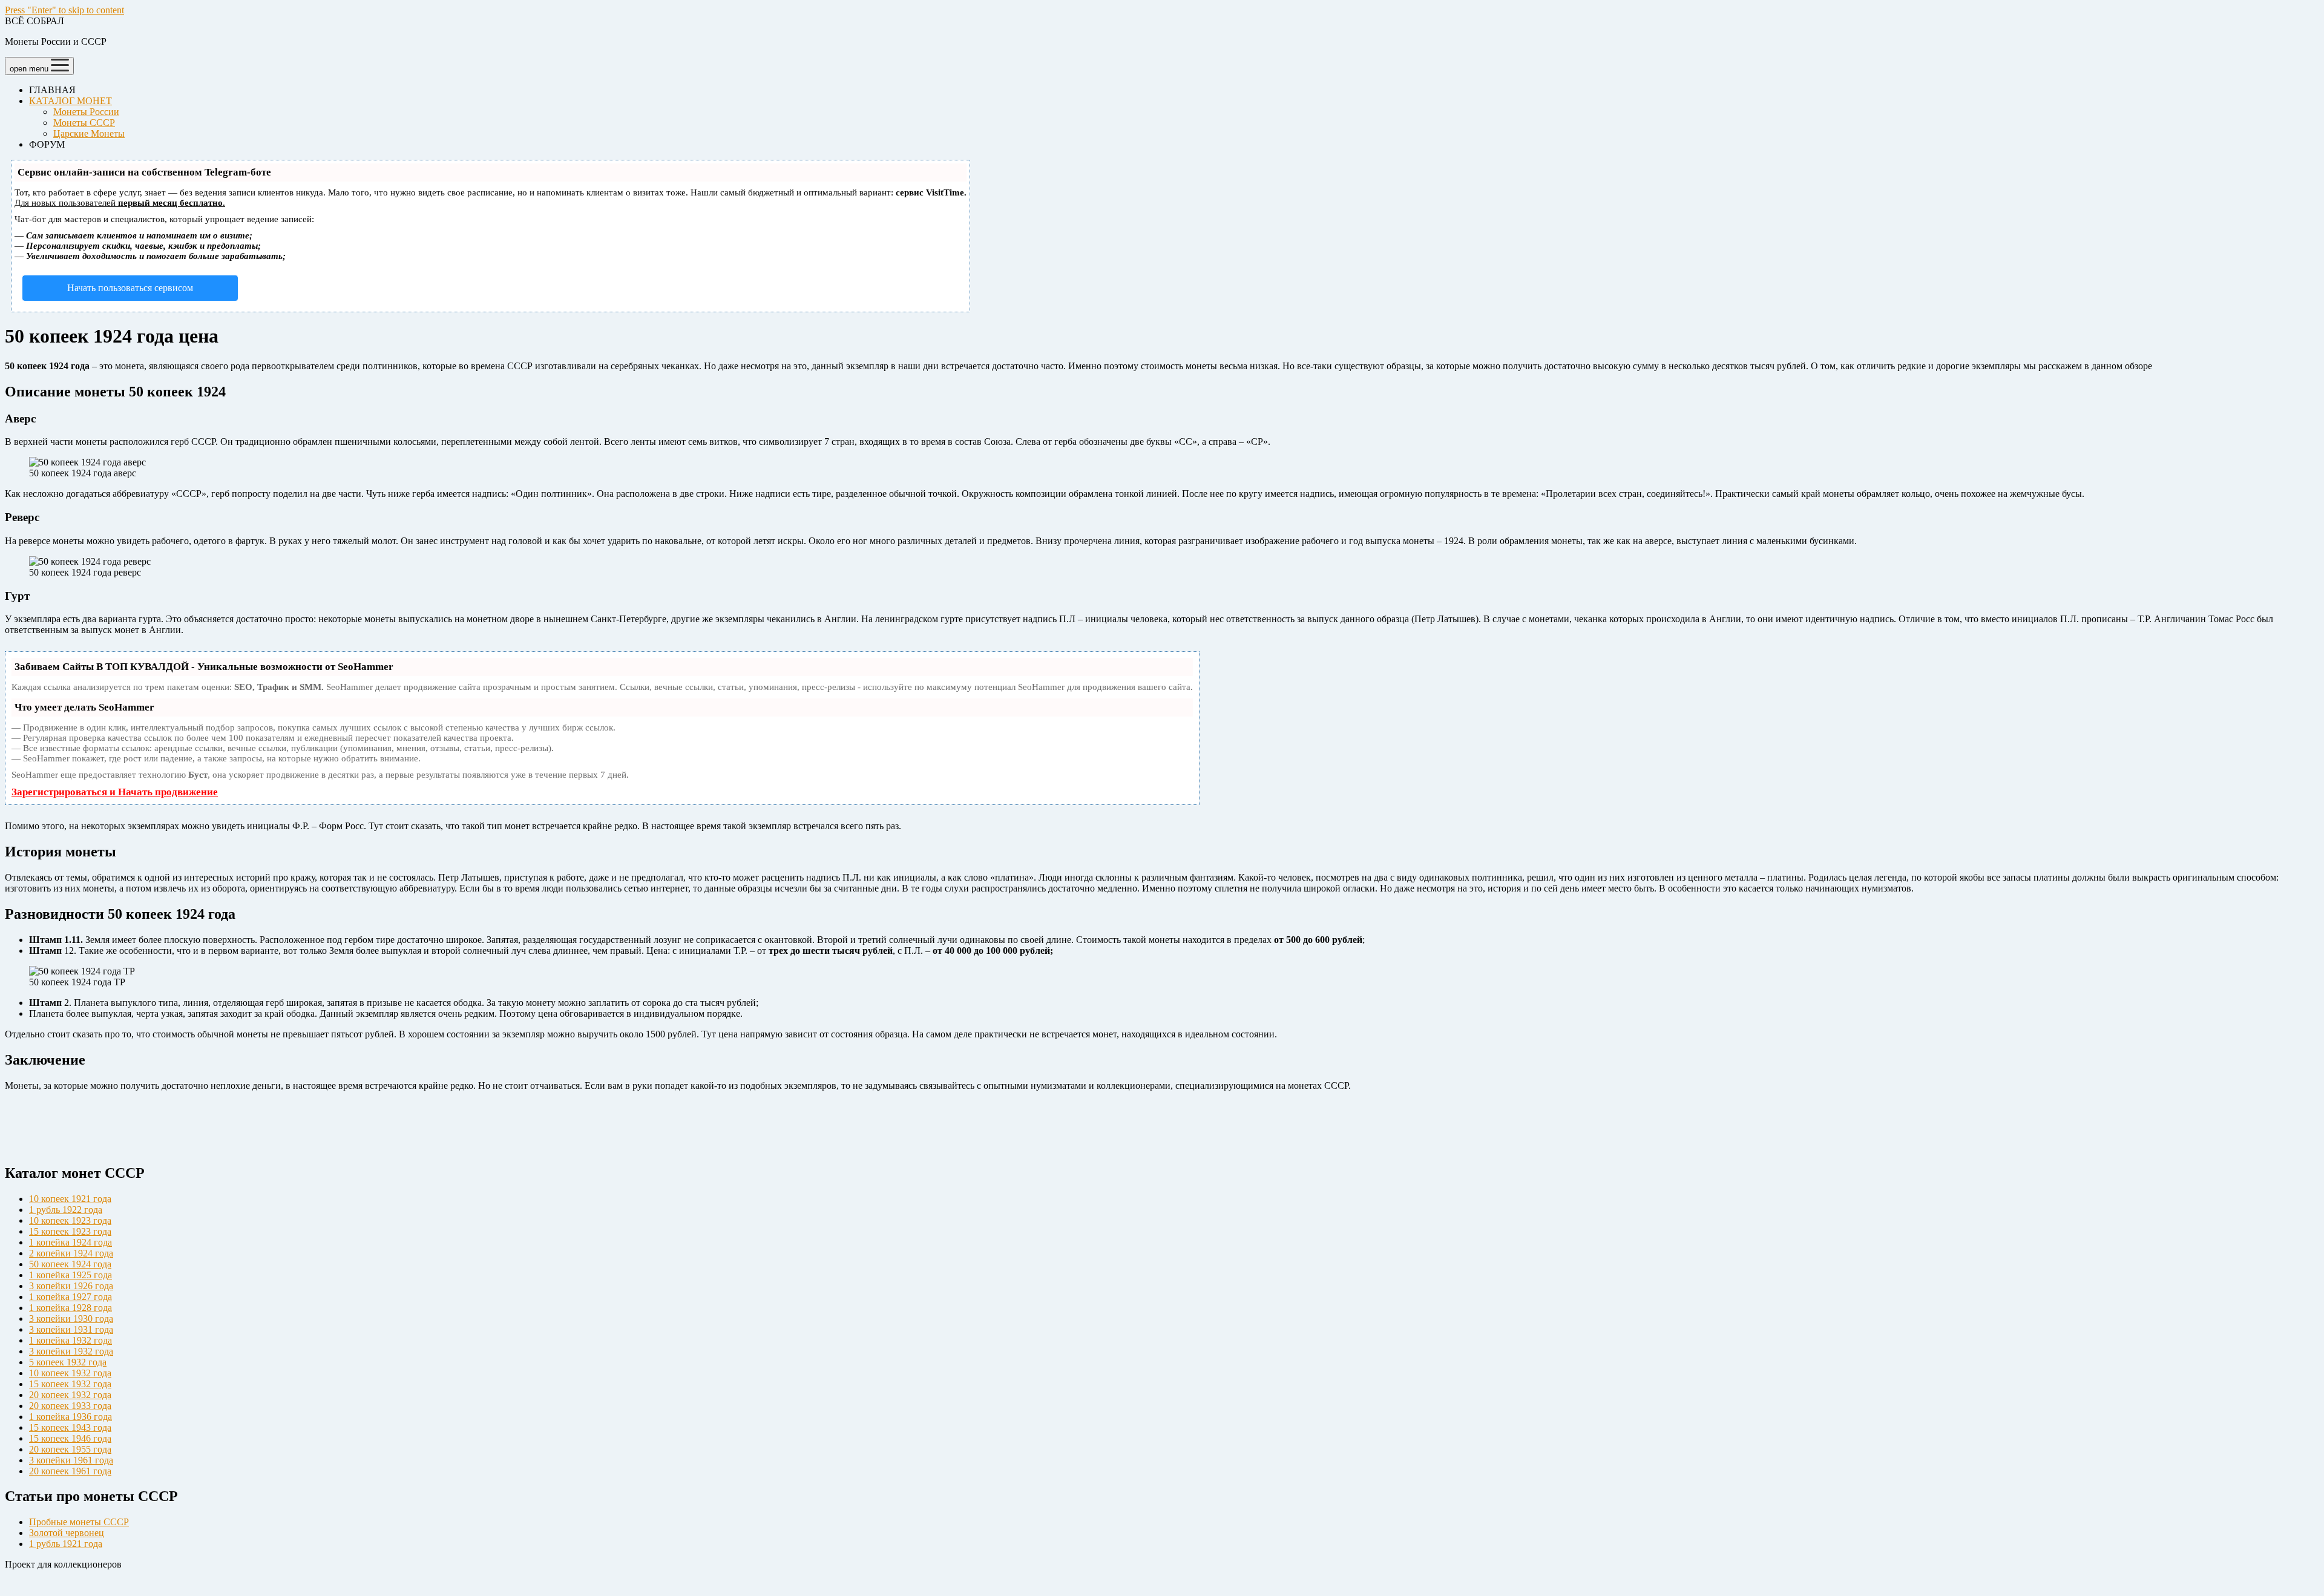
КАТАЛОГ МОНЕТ (71, 101)
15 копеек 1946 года (70, 1438)
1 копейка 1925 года (71, 1275)
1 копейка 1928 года (71, 1308)
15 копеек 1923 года (70, 1231)
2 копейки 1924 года (71, 1253)
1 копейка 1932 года (71, 1340)
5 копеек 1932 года (68, 1362)
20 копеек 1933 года (70, 1406)
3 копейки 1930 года (71, 1319)
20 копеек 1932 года (70, 1395)
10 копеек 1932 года (70, 1373)
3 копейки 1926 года (71, 1286)
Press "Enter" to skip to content (64, 10)
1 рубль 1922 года (66, 1210)
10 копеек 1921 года (70, 1199)
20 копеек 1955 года (70, 1449)
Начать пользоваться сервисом (130, 288)
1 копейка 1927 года (71, 1297)
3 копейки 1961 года (71, 1460)
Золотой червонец (67, 1533)
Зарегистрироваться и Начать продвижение (115, 792)
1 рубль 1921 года (66, 1544)
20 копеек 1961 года (70, 1471)
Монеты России (86, 112)
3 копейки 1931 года (71, 1329)
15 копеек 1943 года (70, 1427)
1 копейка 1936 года (71, 1417)
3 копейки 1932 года (71, 1351)
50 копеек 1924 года (70, 1264)
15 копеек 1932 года (70, 1384)
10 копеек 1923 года (70, 1220)
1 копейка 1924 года (71, 1242)
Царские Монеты (89, 133)
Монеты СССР (84, 123)
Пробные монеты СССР (79, 1522)
